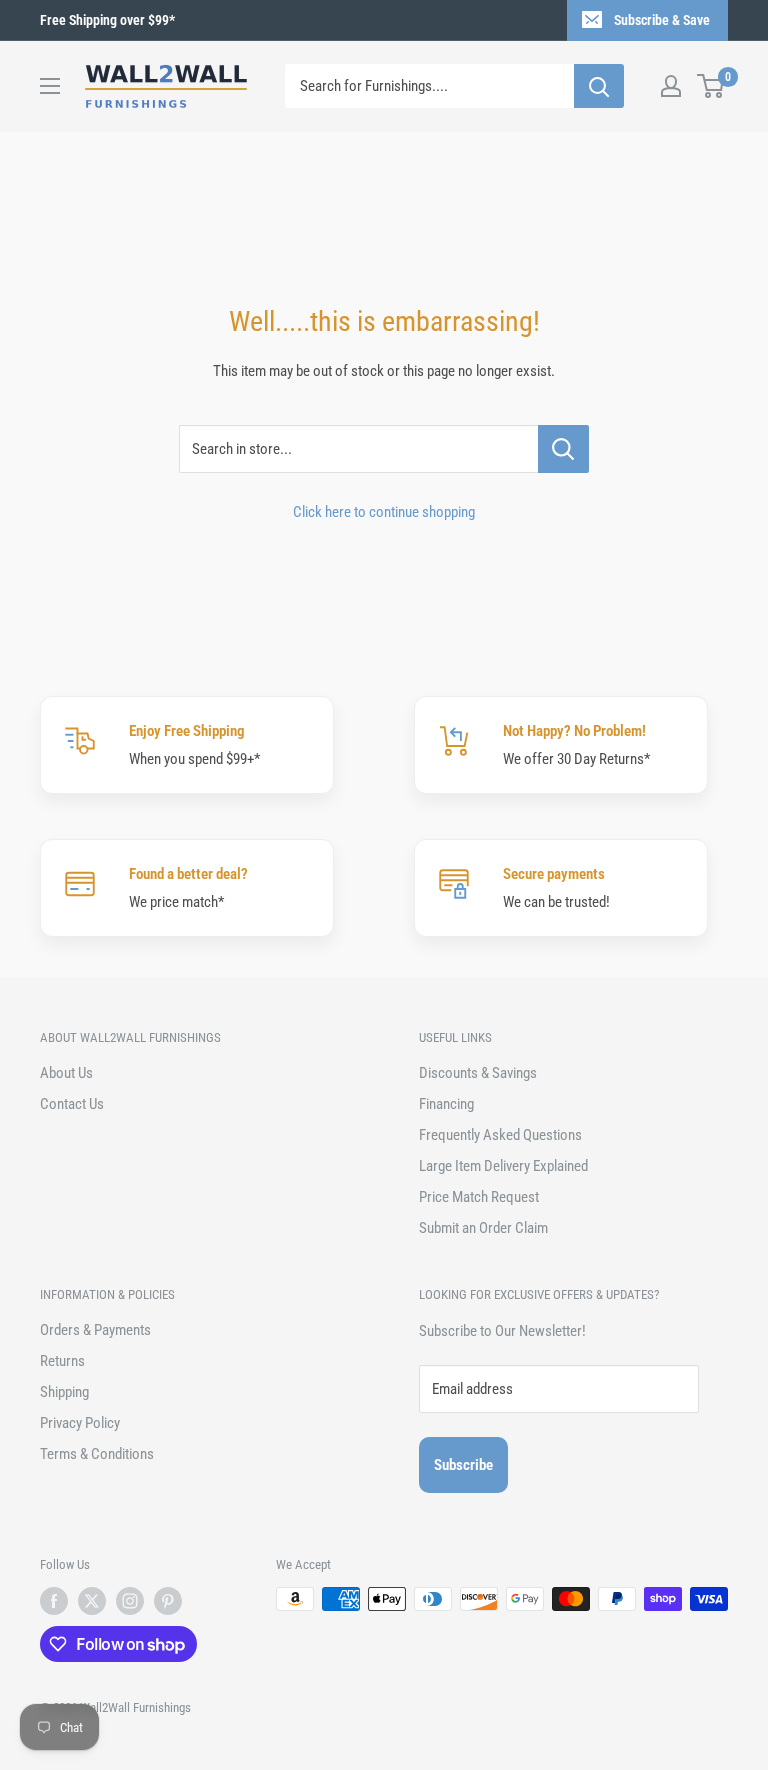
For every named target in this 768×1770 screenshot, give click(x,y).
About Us (66, 1073)
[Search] (599, 86)
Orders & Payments (95, 1330)
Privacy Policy (80, 1423)
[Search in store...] (563, 449)
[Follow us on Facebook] (54, 1601)
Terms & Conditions (97, 1454)
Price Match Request (479, 1197)
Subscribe (463, 1465)
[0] (711, 86)
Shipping (64, 1392)
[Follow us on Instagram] (130, 1601)
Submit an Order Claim (483, 1228)
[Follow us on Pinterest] (168, 1601)
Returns (62, 1361)
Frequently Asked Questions (500, 1135)
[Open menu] (50, 86)
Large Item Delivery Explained (503, 1166)
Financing (446, 1104)
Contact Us (72, 1104)
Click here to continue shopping (384, 512)
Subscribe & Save (662, 20)
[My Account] (671, 86)
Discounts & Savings (478, 1073)
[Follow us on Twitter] (92, 1601)
